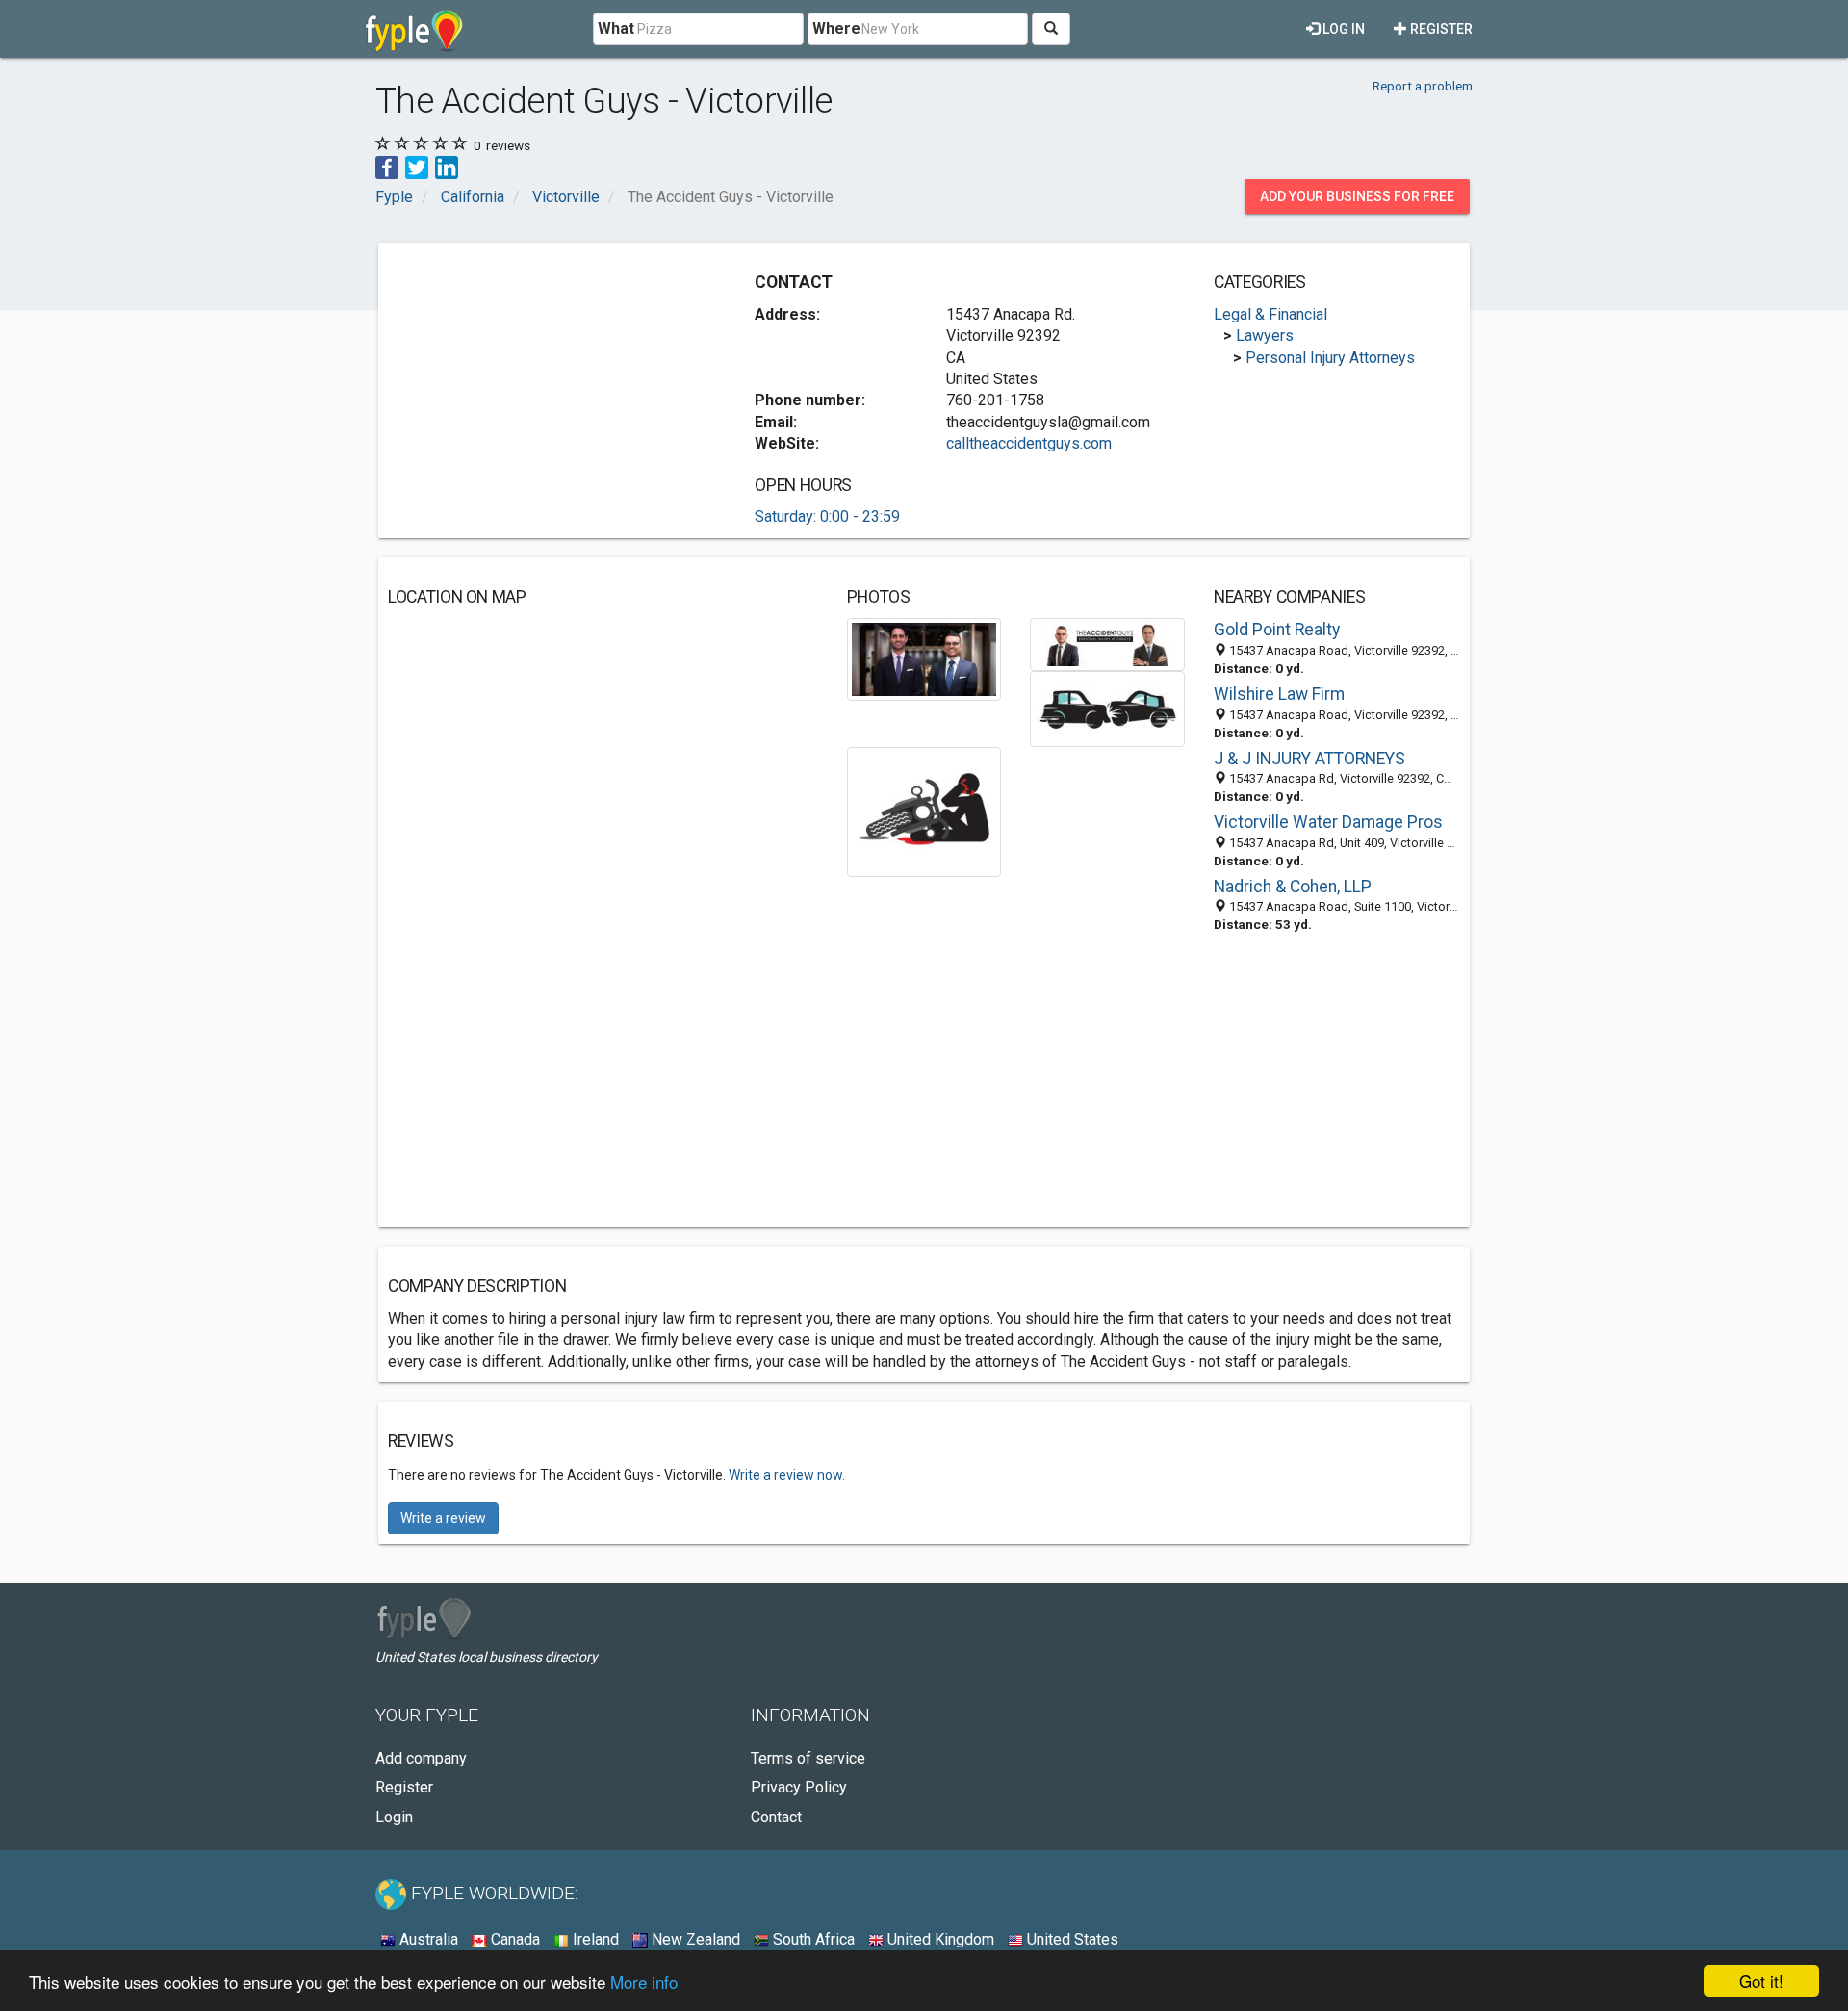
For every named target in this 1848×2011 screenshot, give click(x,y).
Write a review (443, 1518)
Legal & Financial (1270, 314)
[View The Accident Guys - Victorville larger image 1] (924, 658)
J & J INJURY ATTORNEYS (1309, 759)
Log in (1342, 29)
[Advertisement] (550, 387)
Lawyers (1265, 335)
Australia (427, 1939)
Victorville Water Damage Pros (1328, 822)
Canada (513, 1939)
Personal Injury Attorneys (1330, 358)
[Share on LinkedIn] (447, 166)
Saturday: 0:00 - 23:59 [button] (827, 516)
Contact (776, 1817)
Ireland (594, 1939)
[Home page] (414, 29)
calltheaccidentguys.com (1029, 443)
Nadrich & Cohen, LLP (1293, 887)
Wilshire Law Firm (1279, 694)
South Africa (812, 1939)
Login (394, 1817)
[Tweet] (417, 166)
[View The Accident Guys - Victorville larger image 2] (1107, 644)
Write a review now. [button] (787, 1475)
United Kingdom (939, 1939)
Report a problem (1423, 86)
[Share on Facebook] (387, 166)
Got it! (1761, 1981)
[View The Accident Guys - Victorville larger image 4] (924, 811)
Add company (421, 1758)
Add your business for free (1357, 196)
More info (644, 1982)
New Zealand (694, 1939)
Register (1440, 29)
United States (1071, 1939)
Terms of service (808, 1758)
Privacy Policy (799, 1787)
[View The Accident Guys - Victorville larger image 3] (1107, 708)
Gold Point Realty (1277, 630)
